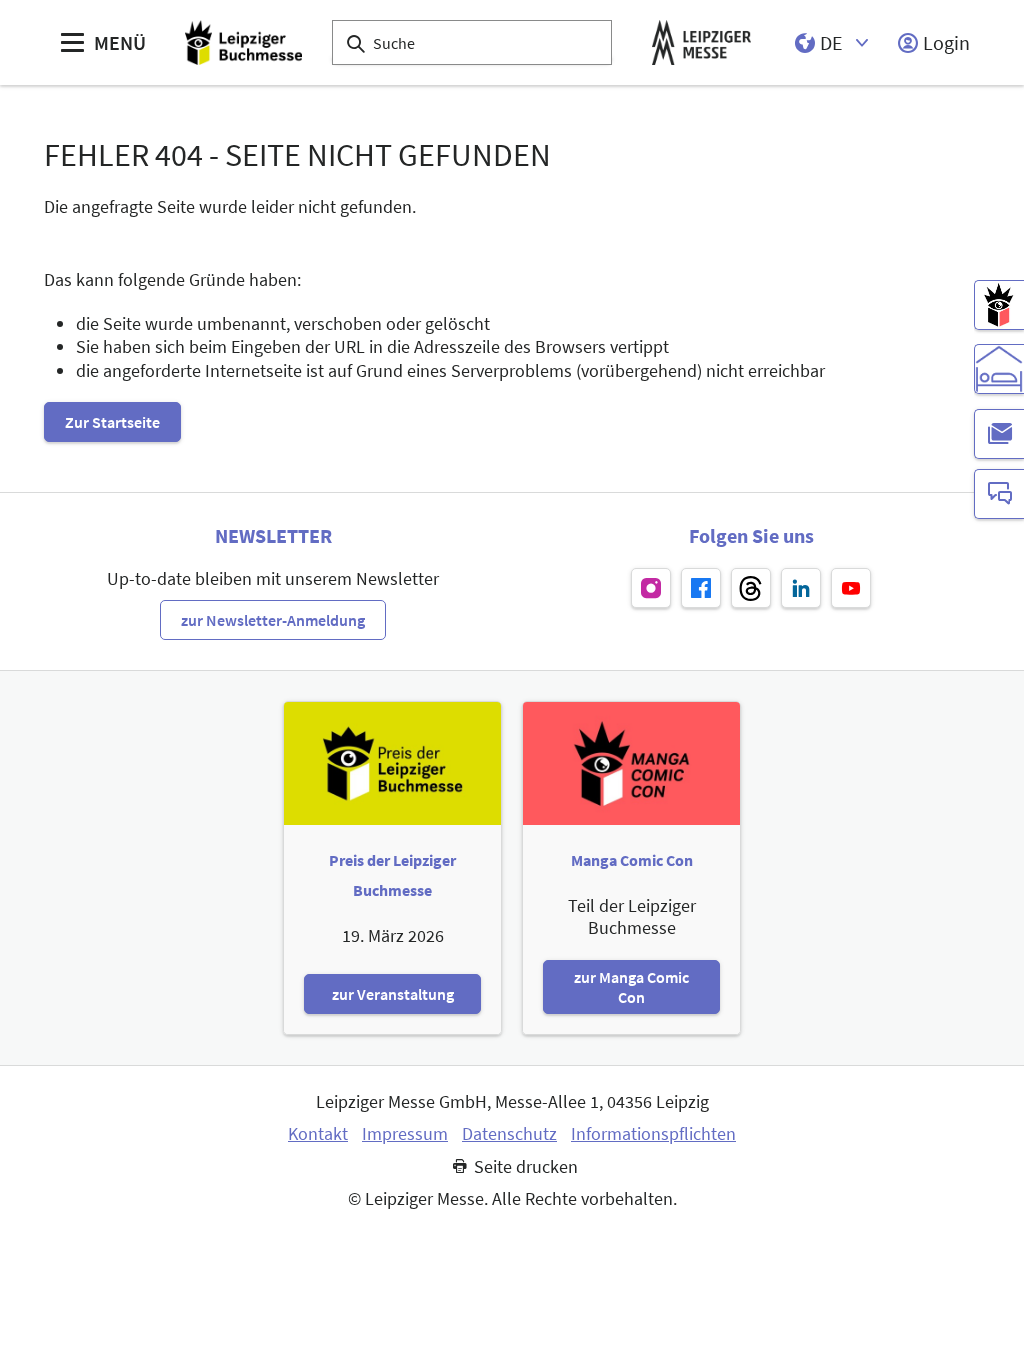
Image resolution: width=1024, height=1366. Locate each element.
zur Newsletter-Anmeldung (273, 620)
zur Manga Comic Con (631, 987)
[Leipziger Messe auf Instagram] (651, 588)
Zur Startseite (112, 422)
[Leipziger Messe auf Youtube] (851, 588)
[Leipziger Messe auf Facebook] (701, 588)
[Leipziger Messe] (701, 42)
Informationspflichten (653, 1134)
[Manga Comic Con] (999, 305)
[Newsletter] (999, 434)
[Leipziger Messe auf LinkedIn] (801, 588)
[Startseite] (243, 42)
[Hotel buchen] (999, 369)
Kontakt (318, 1134)
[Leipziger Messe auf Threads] (751, 588)
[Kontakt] (999, 494)
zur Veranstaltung (393, 994)
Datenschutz (509, 1134)
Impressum (405, 1134)
